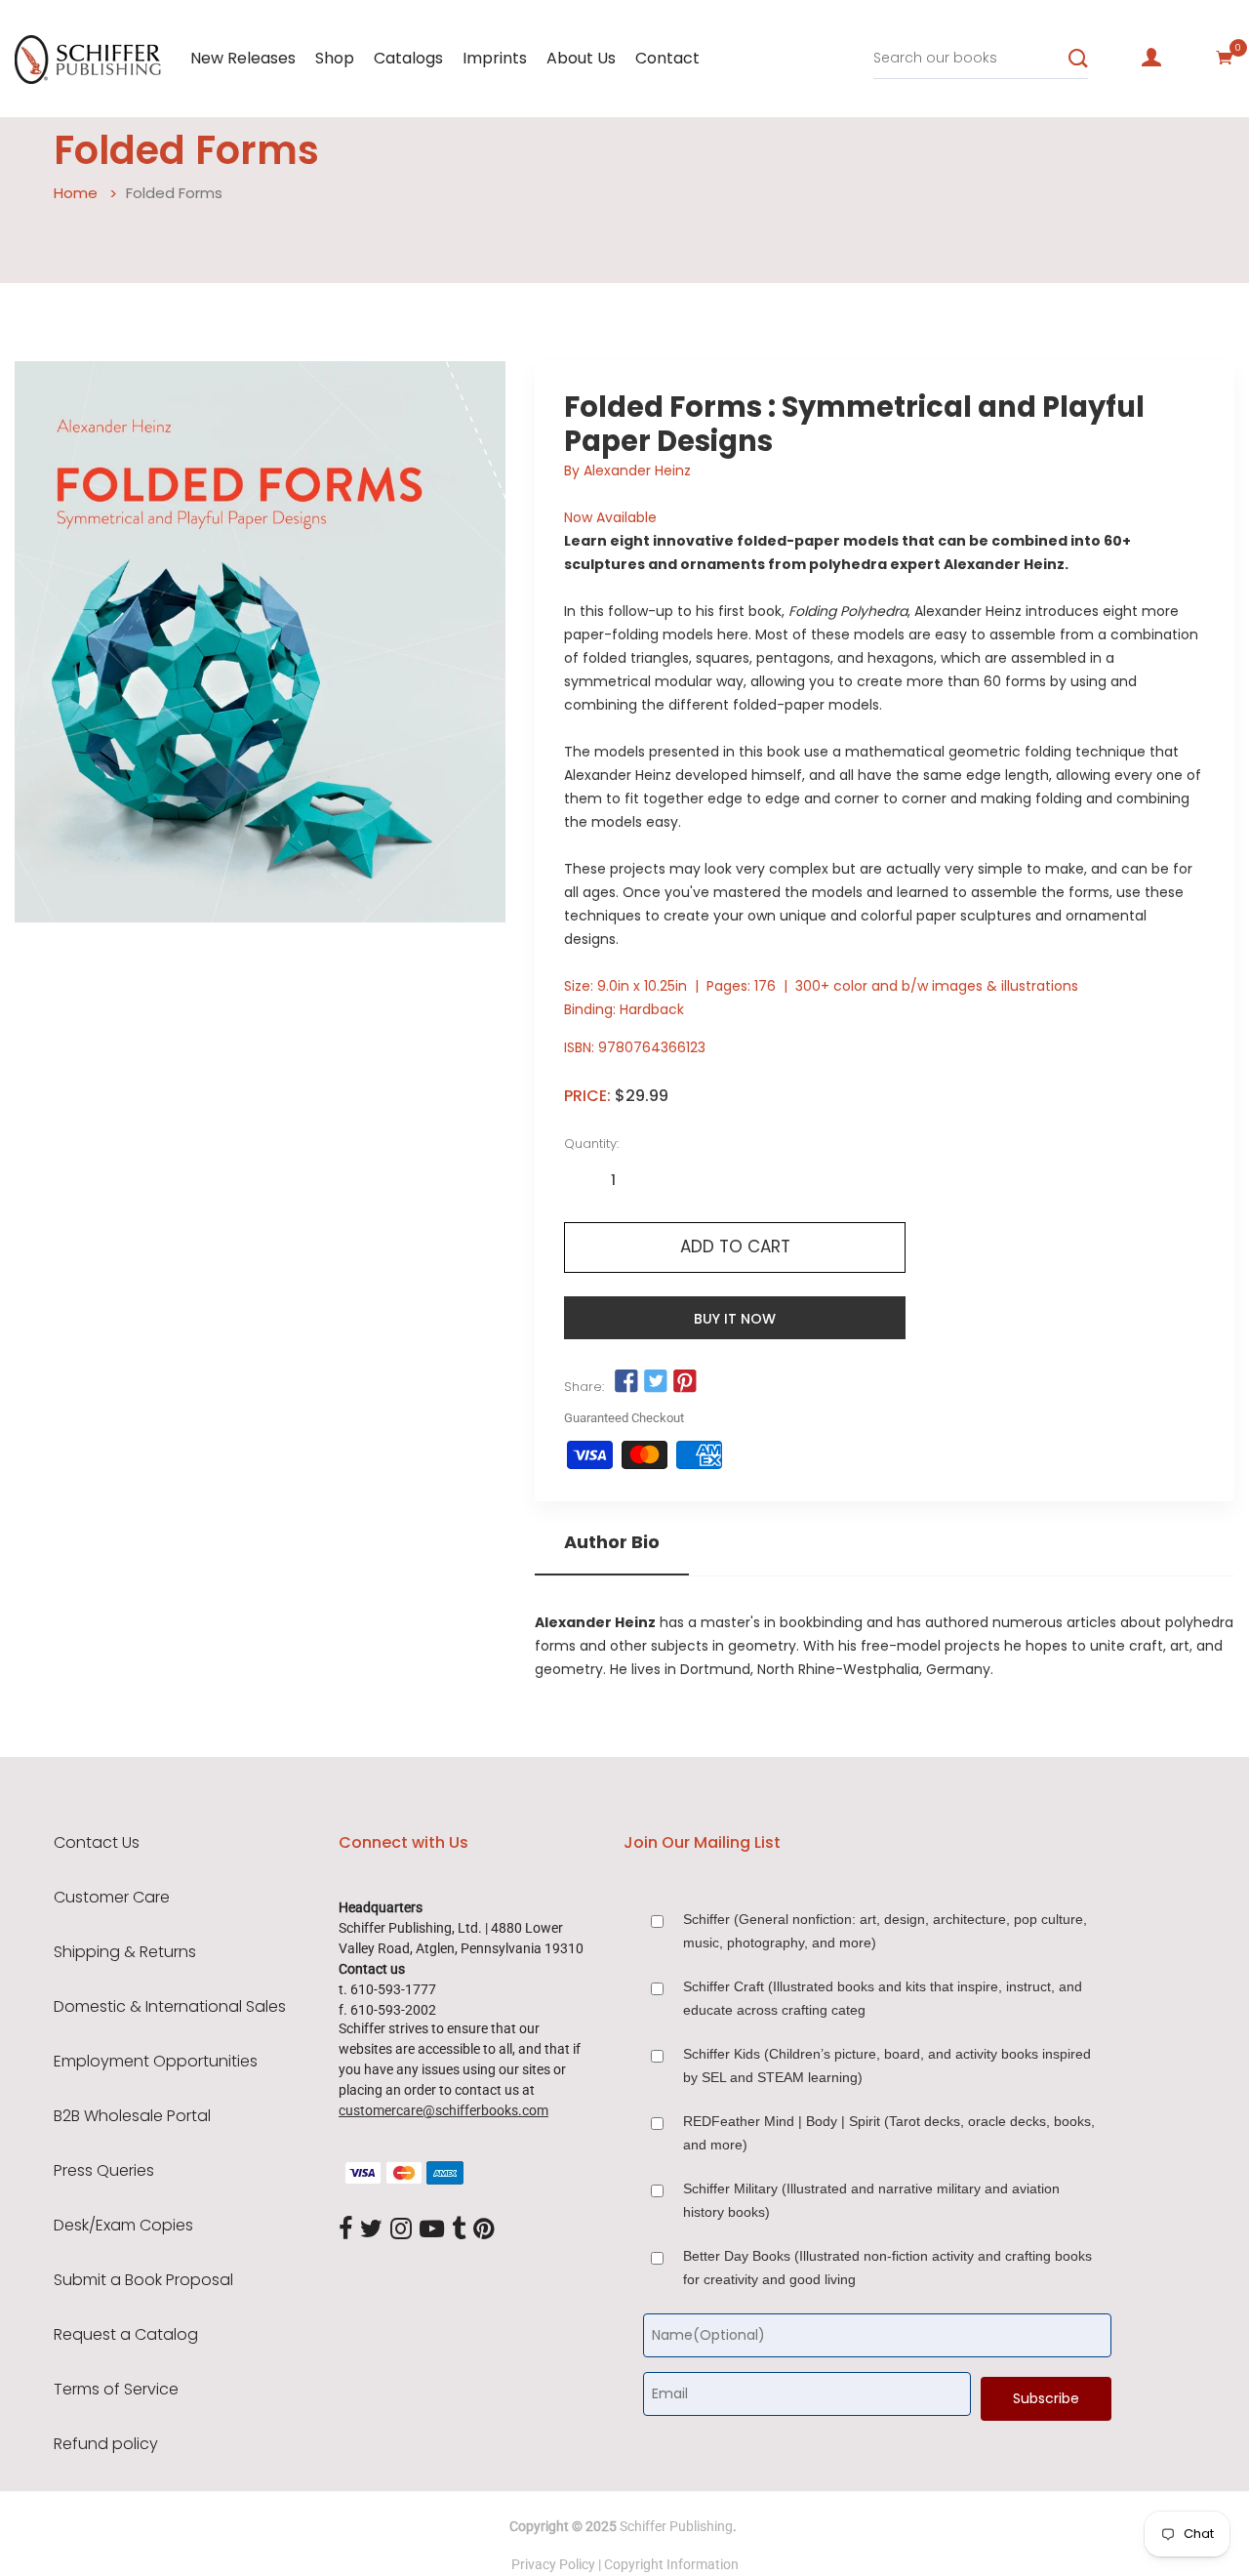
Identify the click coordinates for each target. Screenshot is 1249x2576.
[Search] (1078, 59)
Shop (335, 58)
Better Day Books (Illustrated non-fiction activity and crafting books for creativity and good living (887, 2268)
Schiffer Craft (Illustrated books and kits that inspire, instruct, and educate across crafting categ (883, 1998)
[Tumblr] (459, 2229)
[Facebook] (345, 2229)
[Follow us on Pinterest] (685, 1382)
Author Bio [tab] (612, 1542)
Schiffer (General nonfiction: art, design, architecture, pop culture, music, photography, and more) (885, 1931)
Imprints (495, 58)
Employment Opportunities (156, 2062)
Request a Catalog (126, 2335)
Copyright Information (671, 2564)
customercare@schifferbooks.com (443, 2110)
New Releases (243, 58)
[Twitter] (371, 2229)
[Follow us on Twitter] (656, 1382)
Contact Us (97, 1843)
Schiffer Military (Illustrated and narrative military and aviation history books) (871, 2200)
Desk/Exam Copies (123, 2226)
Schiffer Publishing (676, 2526)
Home (76, 193)
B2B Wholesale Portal (132, 2116)
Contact (667, 58)
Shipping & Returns (125, 1952)
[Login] (1151, 58)
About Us (581, 58)
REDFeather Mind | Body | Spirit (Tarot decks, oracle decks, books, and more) (889, 2133)
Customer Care (112, 1898)
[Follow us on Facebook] (625, 1382)
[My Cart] (1225, 58)
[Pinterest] (484, 2229)
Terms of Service (116, 2390)
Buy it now (735, 1319)
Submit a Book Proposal (143, 2280)
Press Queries (104, 2171)
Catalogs (408, 58)
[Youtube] (432, 2229)
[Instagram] (401, 2229)
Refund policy (106, 2444)
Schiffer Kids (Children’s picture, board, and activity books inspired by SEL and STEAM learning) (887, 2065)
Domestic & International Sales (170, 2007)
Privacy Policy (553, 2564)
